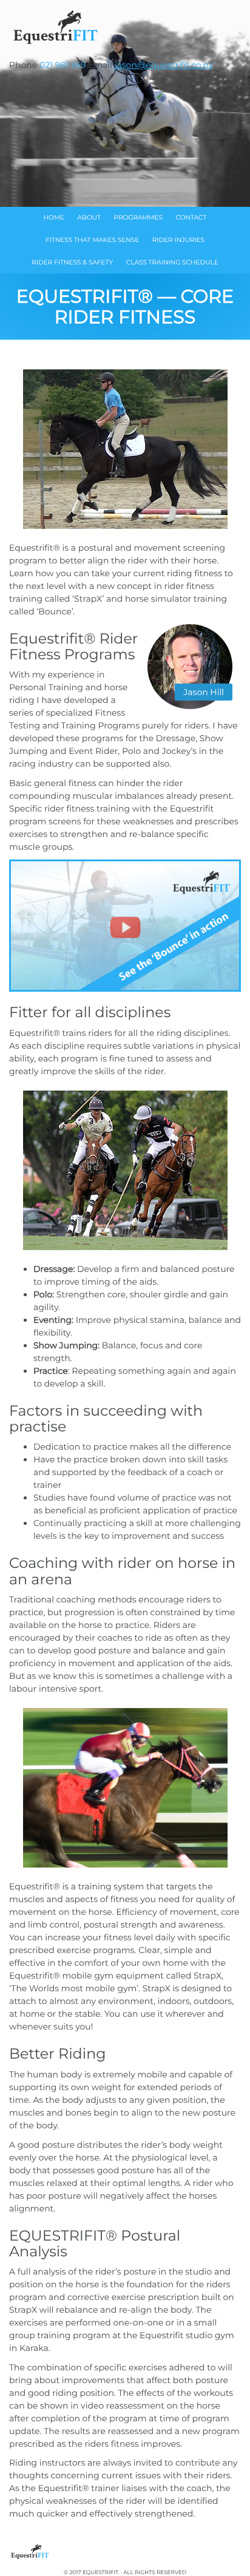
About (89, 217)
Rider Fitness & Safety (72, 262)
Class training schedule (172, 262)
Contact (191, 217)
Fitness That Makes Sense (92, 240)
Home (54, 217)
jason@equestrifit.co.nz (164, 65)
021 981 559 (62, 65)
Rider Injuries (178, 240)
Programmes (138, 217)
